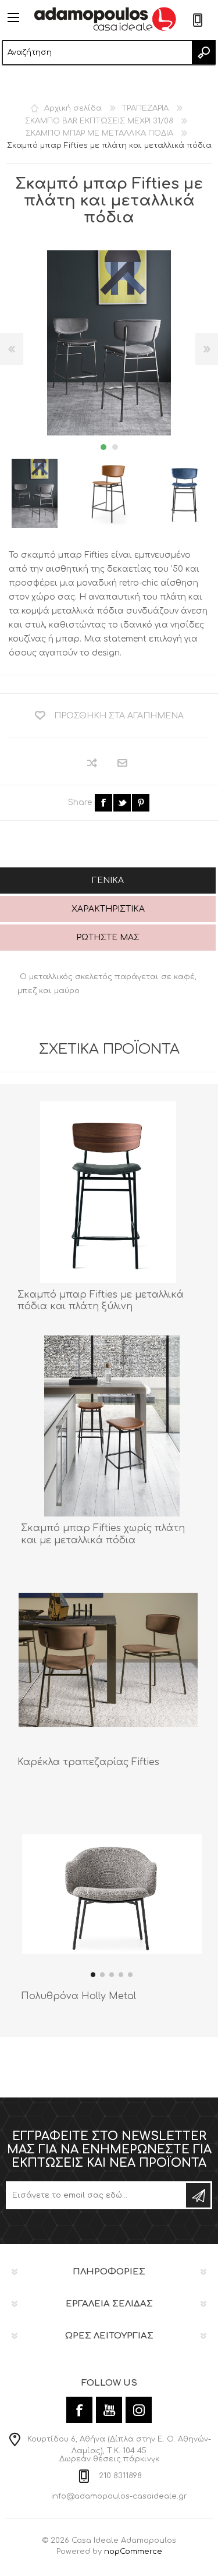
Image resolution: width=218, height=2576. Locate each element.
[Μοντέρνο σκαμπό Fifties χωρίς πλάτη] (112, 1426)
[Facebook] (79, 2410)
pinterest (141, 803)
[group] (112, 1894)
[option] (110, 493)
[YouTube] (109, 2410)
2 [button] (115, 447)
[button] (93, 1975)
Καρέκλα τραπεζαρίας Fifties (88, 1762)
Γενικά (108, 880)
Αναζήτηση (203, 52)
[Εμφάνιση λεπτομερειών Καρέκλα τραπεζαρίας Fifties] (108, 1660)
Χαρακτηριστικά (108, 909)
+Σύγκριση (93, 763)
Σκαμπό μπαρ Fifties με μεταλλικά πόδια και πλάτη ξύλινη (101, 1301)
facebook (103, 803)
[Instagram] (139, 2410)
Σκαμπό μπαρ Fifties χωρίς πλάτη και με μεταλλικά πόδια (103, 1534)
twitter (122, 803)
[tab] (108, 882)
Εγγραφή (198, 2195)
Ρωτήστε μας (108, 938)
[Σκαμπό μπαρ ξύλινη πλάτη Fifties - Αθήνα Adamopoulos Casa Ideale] (108, 1192)
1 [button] (103, 447)
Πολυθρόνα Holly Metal (78, 1996)
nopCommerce (133, 2552)
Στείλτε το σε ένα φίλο (123, 763)
